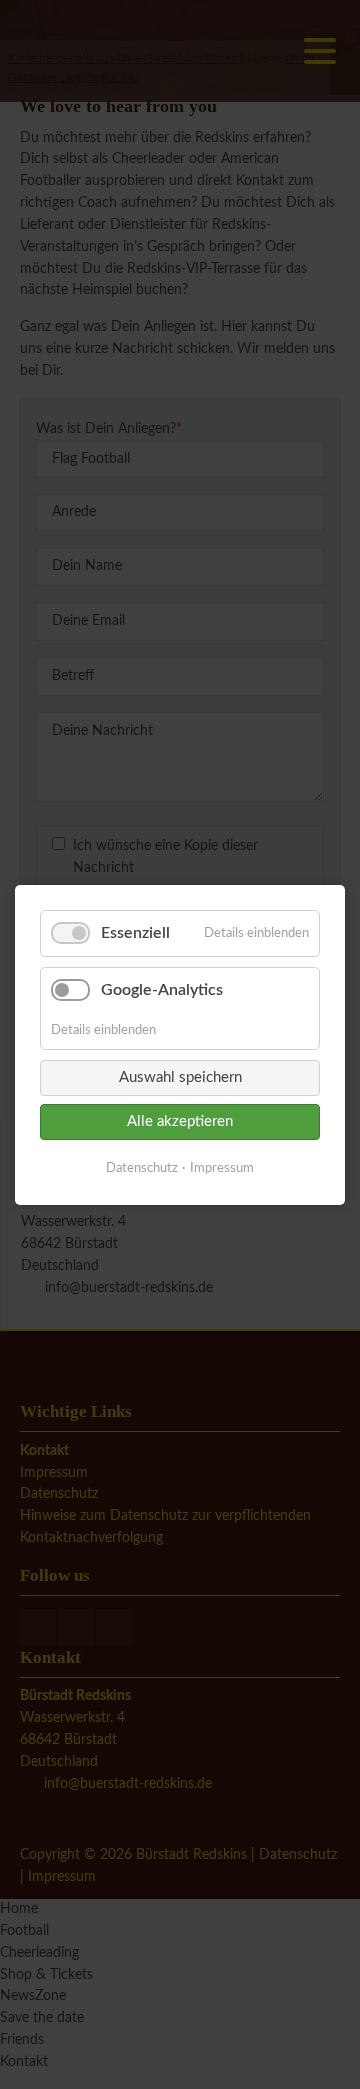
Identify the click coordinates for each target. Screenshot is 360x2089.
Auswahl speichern (180, 1076)
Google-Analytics (162, 990)
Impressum (222, 1167)
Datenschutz (142, 1167)
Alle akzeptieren (180, 1120)
